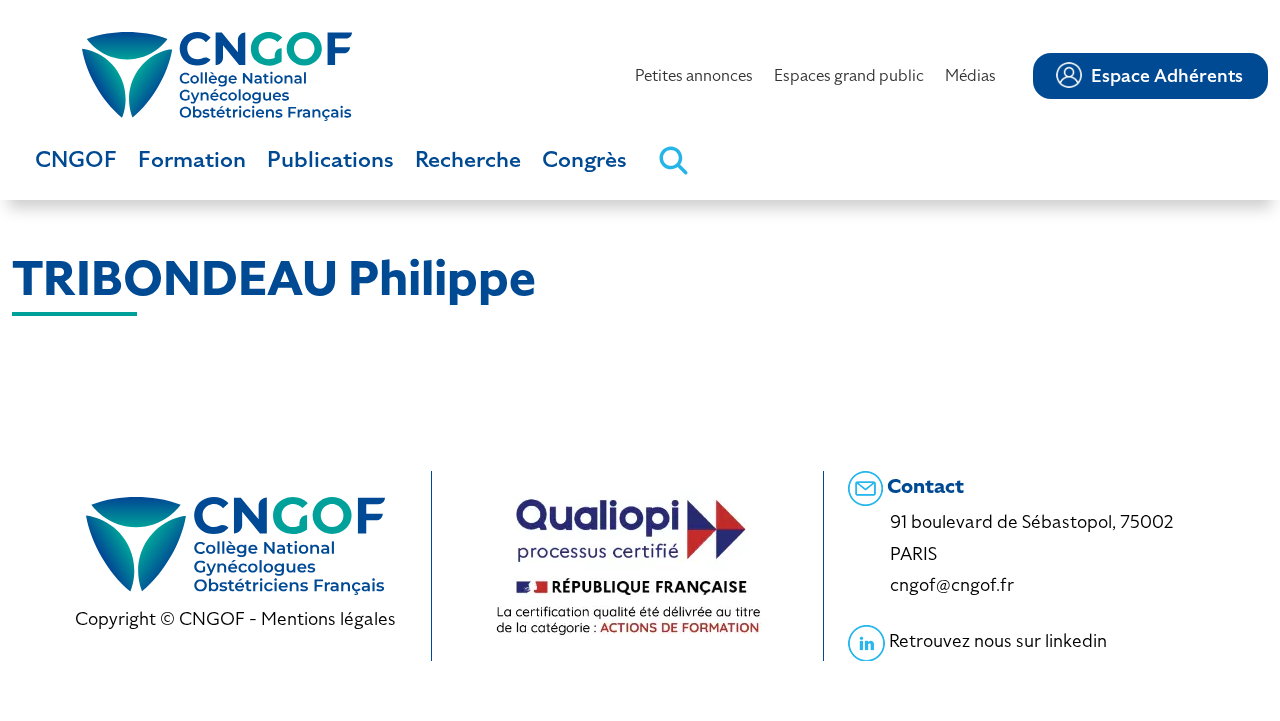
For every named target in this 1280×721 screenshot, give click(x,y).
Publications (330, 159)
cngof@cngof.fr (952, 584)
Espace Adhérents (1167, 76)
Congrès (584, 159)
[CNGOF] (217, 74)
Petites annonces (694, 75)
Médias (970, 75)
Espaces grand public (849, 75)
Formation (192, 159)
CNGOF (76, 159)
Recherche (468, 159)
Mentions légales (328, 618)
